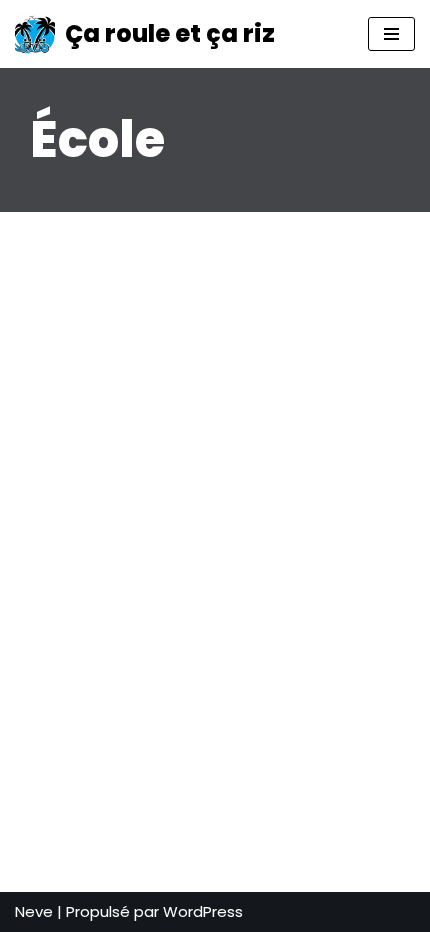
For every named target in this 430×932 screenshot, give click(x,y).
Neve (34, 911)
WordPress (203, 911)
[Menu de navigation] (391, 34)
